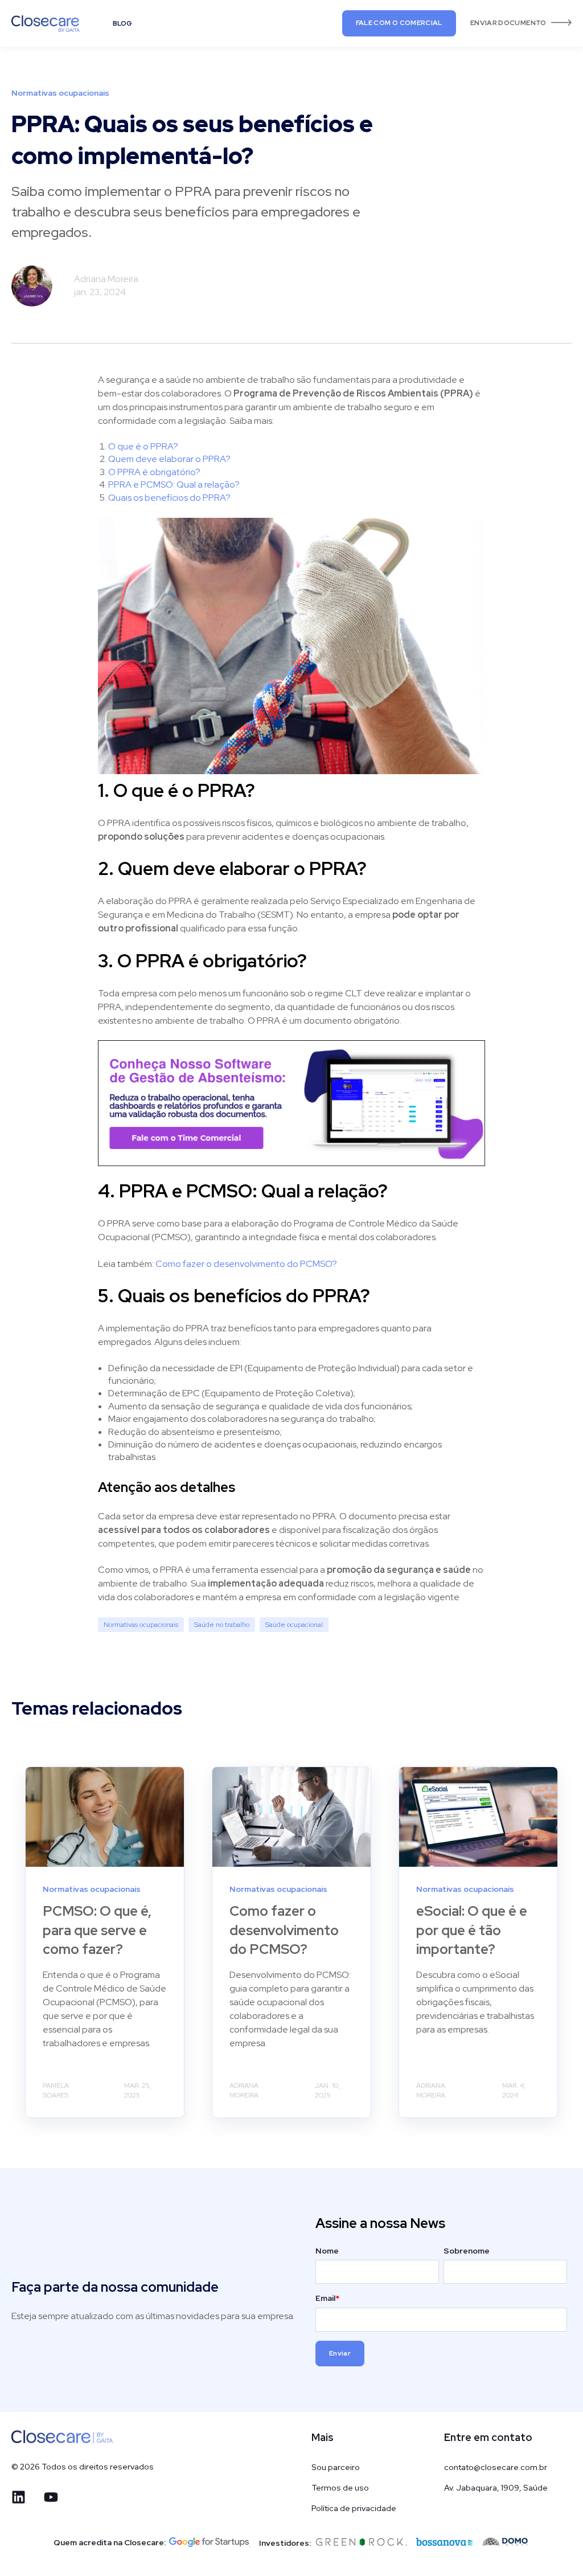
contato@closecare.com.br (496, 2467)
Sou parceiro (336, 2467)
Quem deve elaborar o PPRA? (169, 459)
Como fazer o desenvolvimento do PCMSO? (284, 1930)
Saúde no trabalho (222, 1625)
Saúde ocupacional (294, 1625)
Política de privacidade (354, 2508)
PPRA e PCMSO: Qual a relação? (174, 484)
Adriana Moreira (106, 279)
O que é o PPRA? (143, 446)
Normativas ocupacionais (141, 1625)
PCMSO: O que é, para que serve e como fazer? (97, 1930)
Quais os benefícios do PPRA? (169, 498)
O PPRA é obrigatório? (154, 472)
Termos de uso (340, 2488)
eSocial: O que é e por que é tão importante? (472, 1930)
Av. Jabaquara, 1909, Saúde (496, 2488)
